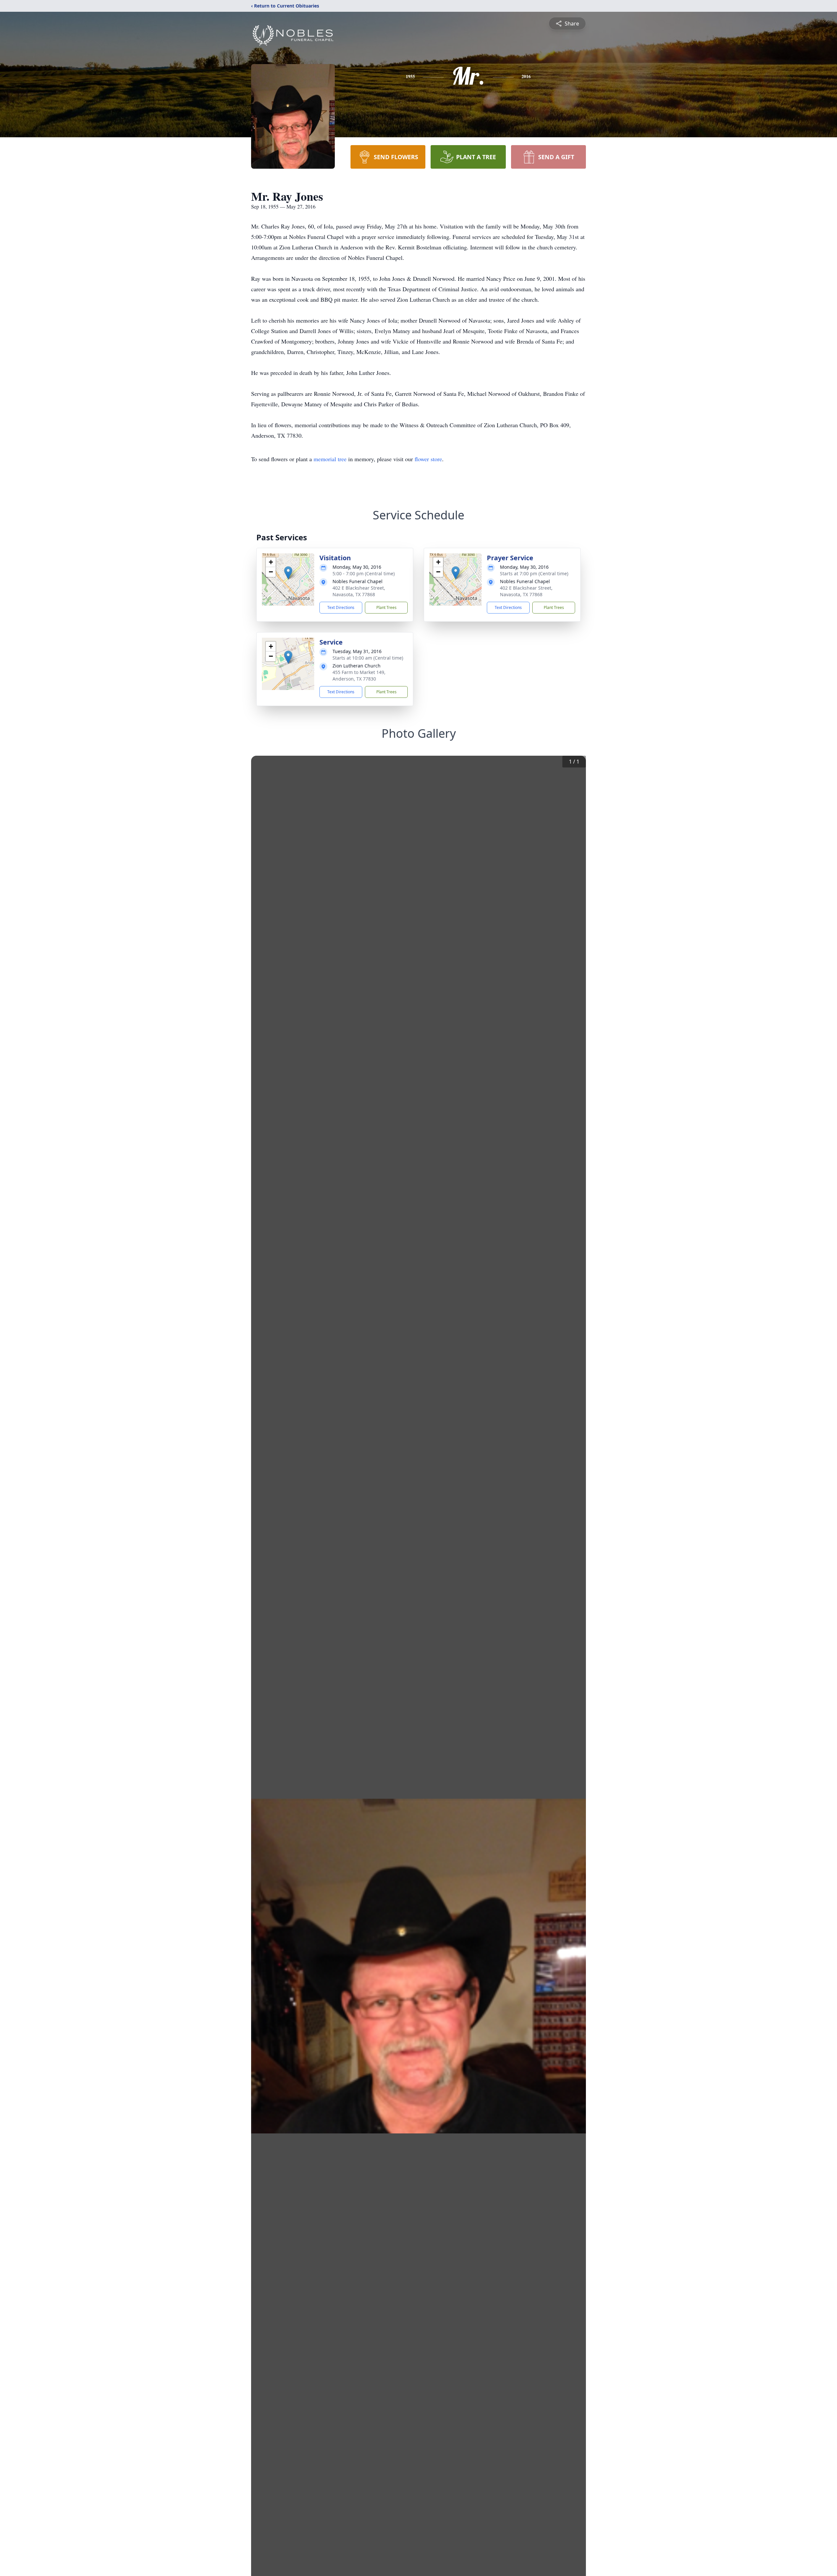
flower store (428, 459)
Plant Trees (386, 607)
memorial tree (330, 459)
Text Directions (341, 607)
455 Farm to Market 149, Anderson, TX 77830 (359, 675)
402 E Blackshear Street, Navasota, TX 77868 (359, 591)
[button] (288, 573)
